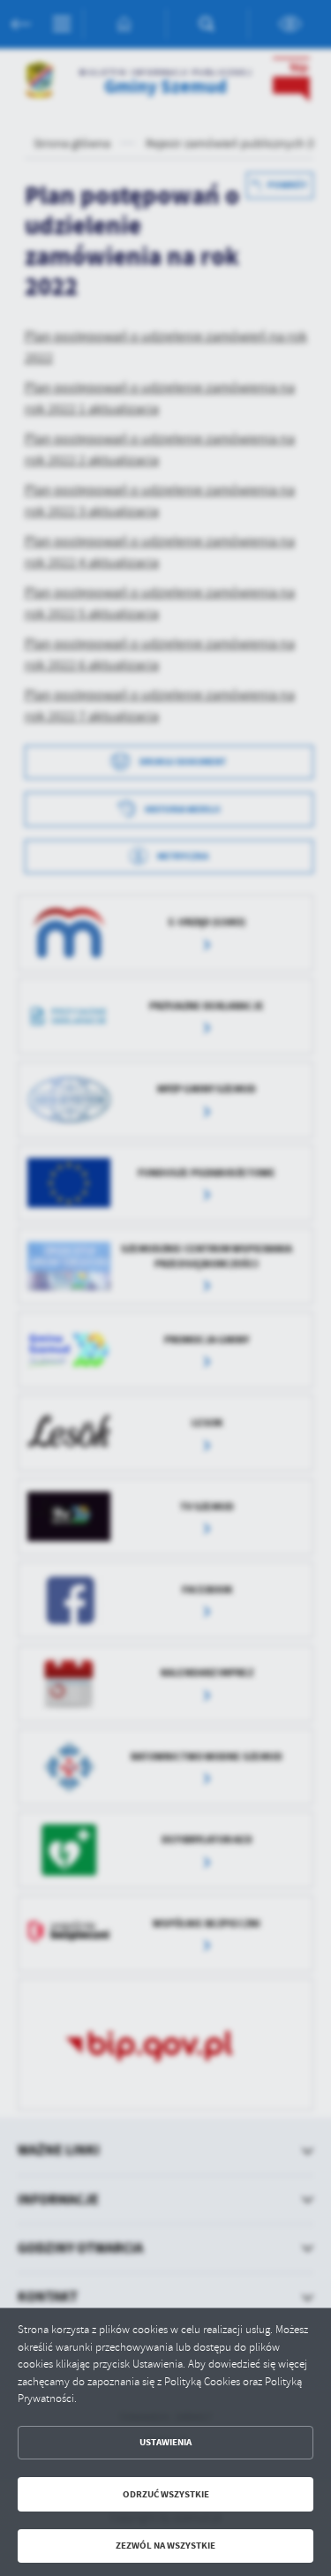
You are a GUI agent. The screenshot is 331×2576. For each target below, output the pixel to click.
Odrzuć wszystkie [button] (166, 2494)
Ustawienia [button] (165, 2442)
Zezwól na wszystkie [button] (165, 2546)
